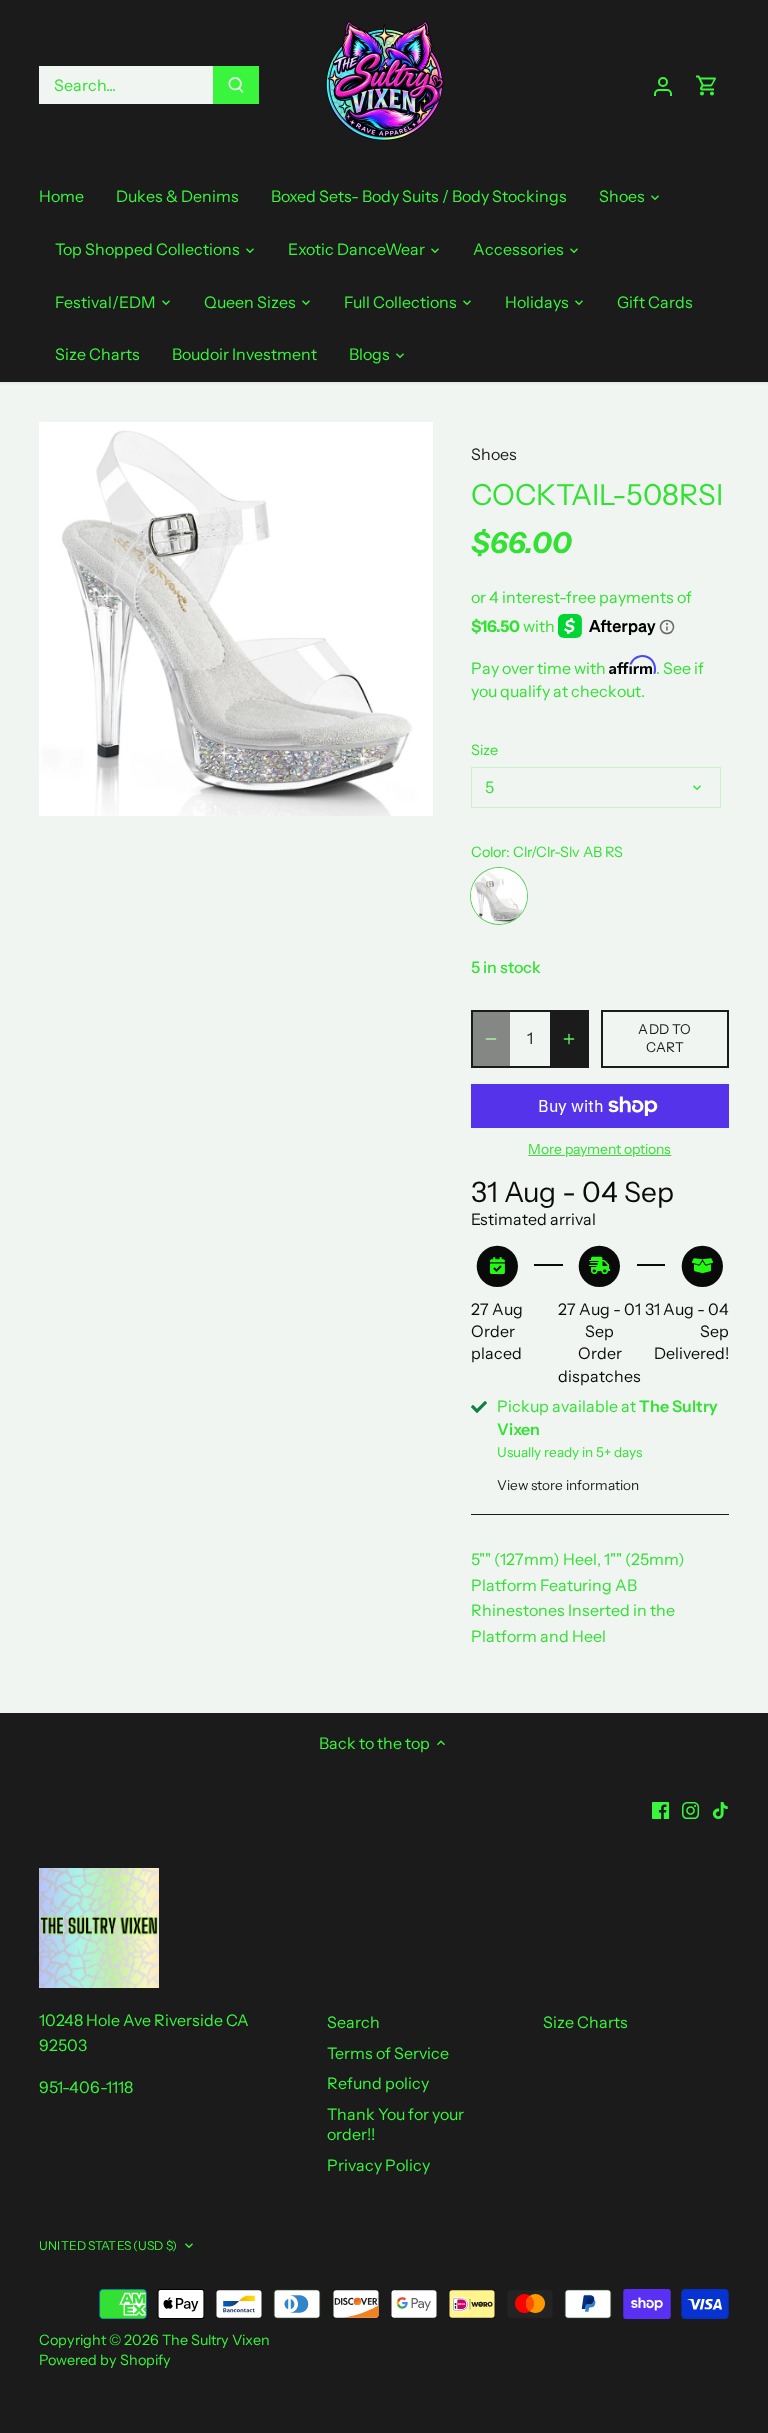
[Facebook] (660, 1808)
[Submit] (236, 85)
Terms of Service (388, 2053)
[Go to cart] (707, 85)
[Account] (663, 85)
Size (484, 750)
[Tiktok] (720, 1808)
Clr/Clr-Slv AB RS (499, 896)
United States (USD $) (108, 2245)
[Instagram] (690, 1808)
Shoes (494, 454)
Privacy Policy (378, 2165)
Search (353, 2022)
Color (488, 852)
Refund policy (378, 2083)
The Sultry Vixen (216, 2340)
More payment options (599, 1149)
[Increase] (569, 1038)
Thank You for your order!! (395, 2124)
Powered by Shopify (105, 2360)
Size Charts (585, 2022)
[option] (236, 619)
